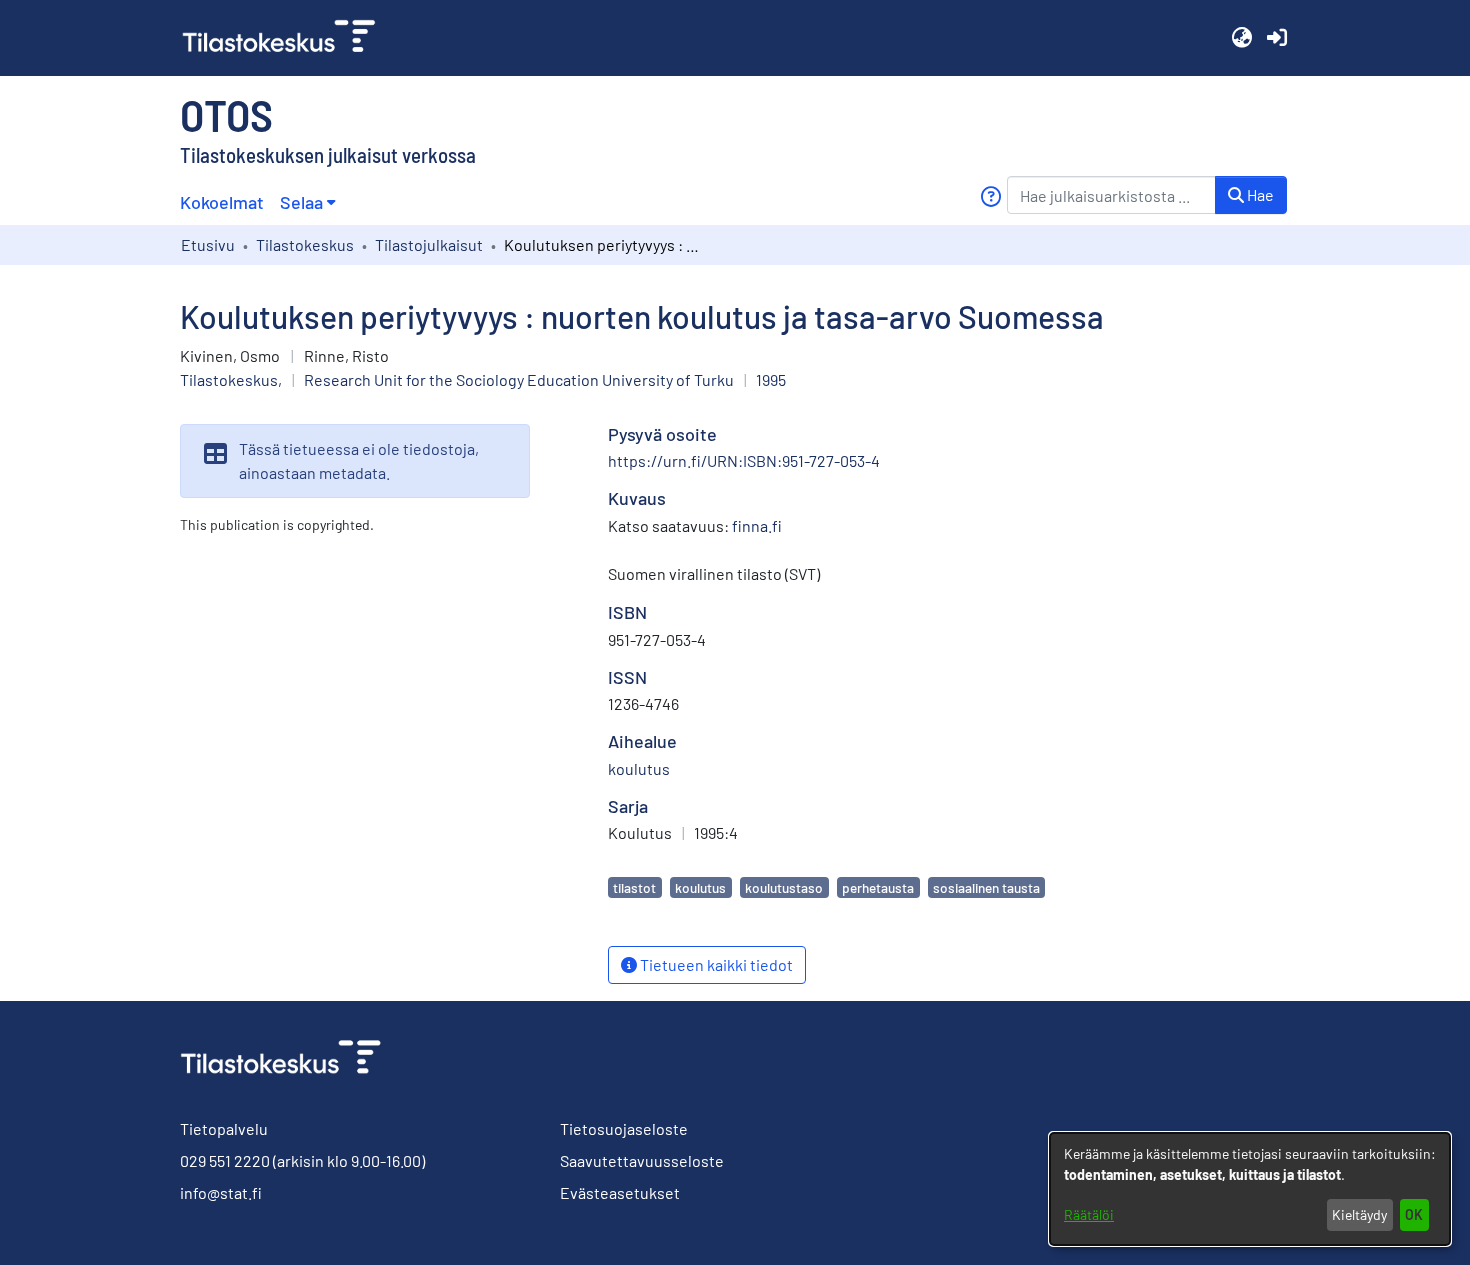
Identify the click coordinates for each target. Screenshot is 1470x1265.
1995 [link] (771, 379)
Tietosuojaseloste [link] (624, 1128)
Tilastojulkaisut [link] (429, 244)
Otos (226, 114)
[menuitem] (307, 202)
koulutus (700, 887)
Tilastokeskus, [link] (231, 379)
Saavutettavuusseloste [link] (642, 1160)
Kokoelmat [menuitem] (222, 202)
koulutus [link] (639, 768)
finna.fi (757, 525)
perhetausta (878, 887)
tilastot (634, 887)
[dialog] (1250, 1189)
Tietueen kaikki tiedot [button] (715, 964)
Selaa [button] (301, 202)
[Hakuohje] (990, 196)
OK (1414, 1214)
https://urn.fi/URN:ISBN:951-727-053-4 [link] (744, 460)
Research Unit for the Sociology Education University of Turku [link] (519, 379)
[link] (287, 38)
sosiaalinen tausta (986, 887)
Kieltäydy (1359, 1214)
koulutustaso (784, 887)
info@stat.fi (221, 1192)
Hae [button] (1259, 194)
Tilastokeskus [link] (305, 244)
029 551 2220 (225, 1160)
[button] (1241, 38)
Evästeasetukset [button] (620, 1192)
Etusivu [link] (208, 244)
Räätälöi (1089, 1214)
